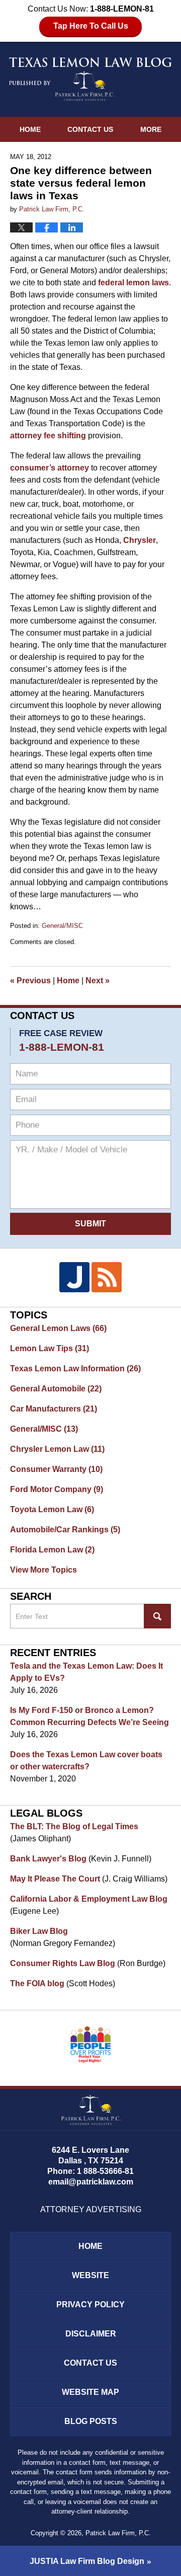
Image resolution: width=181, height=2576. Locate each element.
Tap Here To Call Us (91, 26)
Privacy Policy (90, 2305)
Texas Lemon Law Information (75, 1369)
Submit (90, 1224)
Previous (30, 981)
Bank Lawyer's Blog (48, 1859)
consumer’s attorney (51, 468)
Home (30, 129)
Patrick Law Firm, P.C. (118, 2533)
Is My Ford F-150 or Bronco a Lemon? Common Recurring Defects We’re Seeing (89, 1716)
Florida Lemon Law (52, 1550)
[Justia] (74, 1277)
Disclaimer (91, 2334)
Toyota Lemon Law (52, 1509)
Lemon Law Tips (50, 1348)
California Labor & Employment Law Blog (89, 1899)
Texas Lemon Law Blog (90, 79)
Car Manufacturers (54, 1409)
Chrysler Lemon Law (57, 1449)
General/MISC (62, 926)
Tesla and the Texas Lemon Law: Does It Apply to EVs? (86, 1672)
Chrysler (140, 540)
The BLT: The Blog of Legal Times (74, 1826)
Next (98, 981)
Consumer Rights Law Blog (63, 1963)
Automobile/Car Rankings (65, 1530)
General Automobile (56, 1389)
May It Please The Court (55, 1879)
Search (157, 1616)
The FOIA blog (37, 1983)
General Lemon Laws (58, 1328)
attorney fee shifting (49, 436)
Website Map (90, 2392)
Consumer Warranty (56, 1469)
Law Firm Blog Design (87, 2561)
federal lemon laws (133, 283)
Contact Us (90, 129)
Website (90, 2275)
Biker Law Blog (39, 1931)
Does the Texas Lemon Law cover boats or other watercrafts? (86, 1761)
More (151, 129)
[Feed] (107, 1277)
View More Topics (43, 1570)
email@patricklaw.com (91, 2182)
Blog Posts (91, 2421)
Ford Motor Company (57, 1489)
